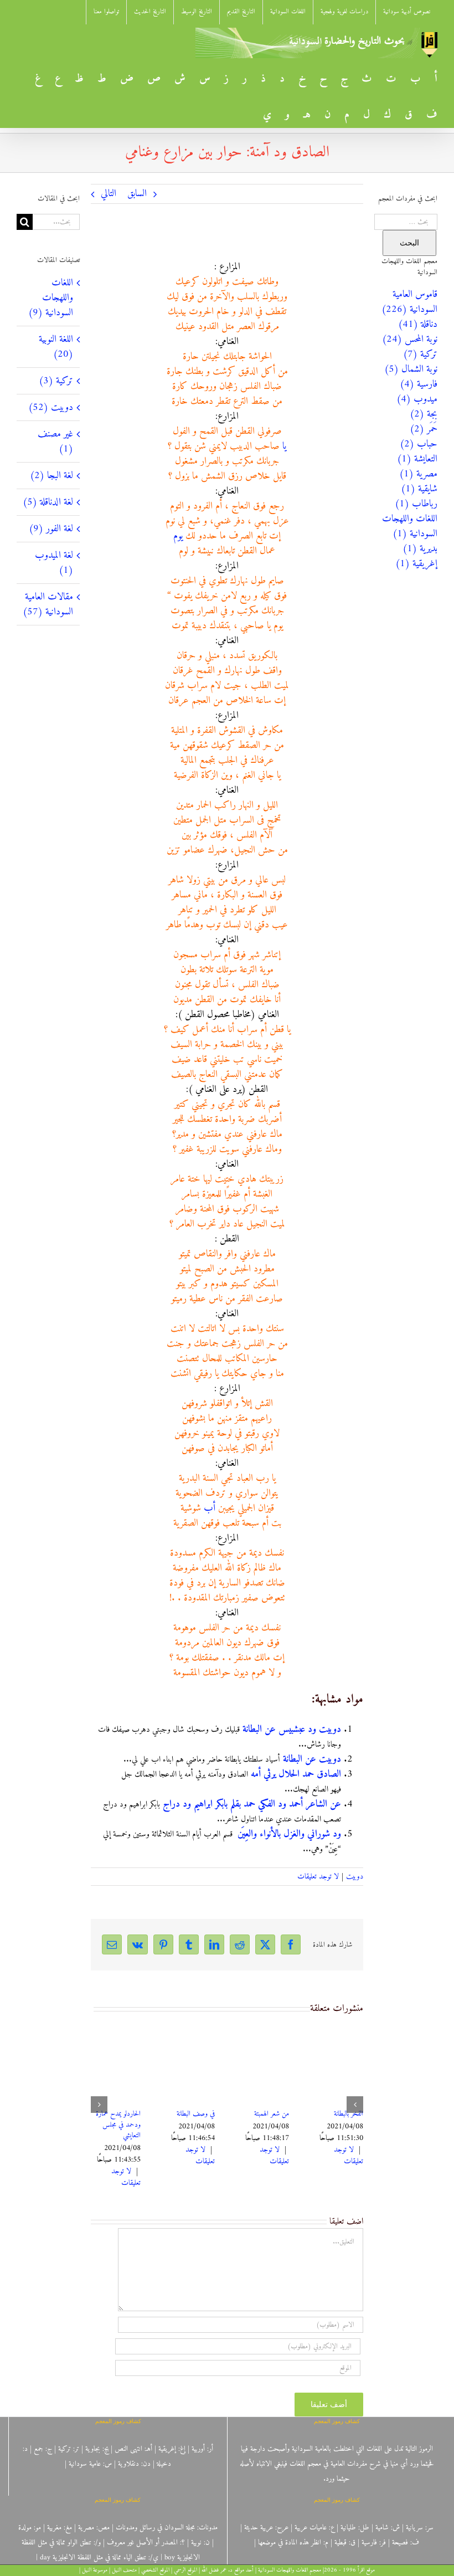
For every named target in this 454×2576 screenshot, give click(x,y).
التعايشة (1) (417, 459)
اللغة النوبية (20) (56, 347)
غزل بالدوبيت (342, 2114)
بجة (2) (424, 414)
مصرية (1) (418, 474)
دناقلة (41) (418, 324)
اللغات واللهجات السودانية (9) (51, 298)
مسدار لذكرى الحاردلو (259, 2114)
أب (210, 1508)
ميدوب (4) (417, 399)
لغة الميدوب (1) (54, 563)
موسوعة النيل (95, 2570)
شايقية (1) (419, 489)
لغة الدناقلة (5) (48, 502)
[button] (355, 2100)
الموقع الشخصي (155, 2570)
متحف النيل (124, 2570)
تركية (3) (56, 381)
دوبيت (355, 1877)
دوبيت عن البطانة (312, 1759)
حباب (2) (419, 444)
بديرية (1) (420, 549)
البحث (409, 243)
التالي (109, 194)
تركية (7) (420, 354)
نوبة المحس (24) (410, 339)
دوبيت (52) (51, 407)
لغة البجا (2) (51, 476)
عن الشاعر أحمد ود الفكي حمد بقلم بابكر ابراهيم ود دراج (252, 1804)
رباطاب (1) (416, 504)
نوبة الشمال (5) (411, 369)
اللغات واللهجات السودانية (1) (410, 526)
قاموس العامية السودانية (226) (409, 302)
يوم (178, 536)
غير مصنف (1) (55, 442)
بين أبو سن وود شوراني (118, 2119)
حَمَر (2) (424, 429)
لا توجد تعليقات (318, 1877)
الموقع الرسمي (185, 2570)
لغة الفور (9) (51, 529)
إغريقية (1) (416, 564)
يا (284, 446)
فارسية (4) (419, 384)
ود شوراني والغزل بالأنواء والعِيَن (289, 1834)
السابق (137, 194)
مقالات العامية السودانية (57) (48, 604)
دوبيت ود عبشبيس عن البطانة (292, 1729)
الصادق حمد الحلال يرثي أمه (296, 1774)
